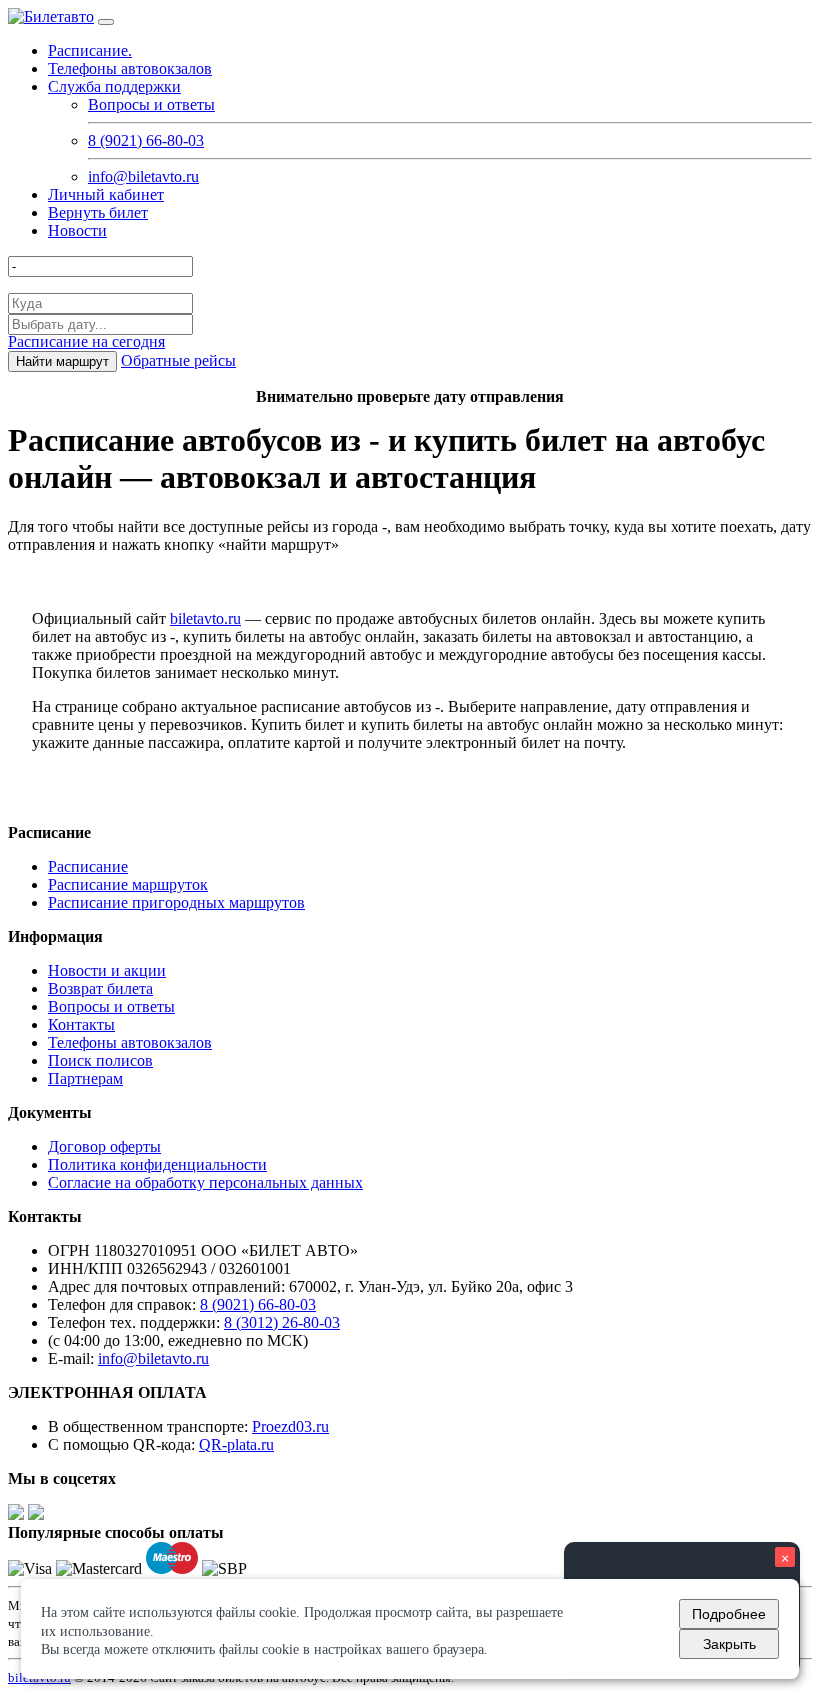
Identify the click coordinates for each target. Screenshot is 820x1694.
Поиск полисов (100, 1060)
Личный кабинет (106, 194)
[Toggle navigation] (106, 22)
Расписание (88, 866)
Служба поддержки (114, 86)
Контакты (81, 1024)
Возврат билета (100, 988)
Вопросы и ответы (151, 104)
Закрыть (729, 1644)
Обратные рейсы (178, 360)
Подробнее (729, 1614)
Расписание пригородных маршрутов (176, 902)
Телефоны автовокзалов (130, 68)
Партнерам (85, 1078)
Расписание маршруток (128, 884)
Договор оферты (104, 1146)
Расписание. (90, 50)
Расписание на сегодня (86, 341)
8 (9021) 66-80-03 (146, 140)
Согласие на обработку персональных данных (205, 1182)
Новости (77, 230)
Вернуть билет (98, 212)
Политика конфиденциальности (157, 1164)
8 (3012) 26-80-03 (282, 1322)
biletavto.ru (205, 618)
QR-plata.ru (236, 1444)
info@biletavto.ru (143, 176)
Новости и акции (107, 970)
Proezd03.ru (290, 1426)
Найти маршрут (62, 361)
